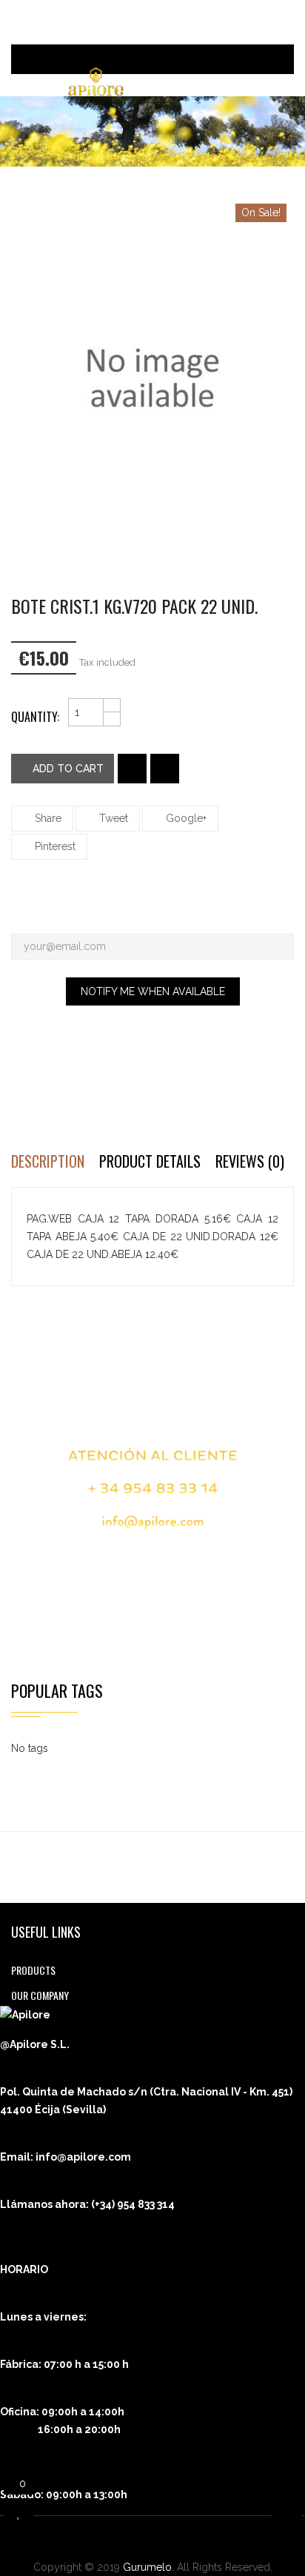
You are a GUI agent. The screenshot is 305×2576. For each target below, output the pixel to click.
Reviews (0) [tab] (250, 1161)
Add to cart (67, 769)
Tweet (114, 818)
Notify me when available (153, 991)
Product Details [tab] (150, 1161)
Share (48, 818)
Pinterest (55, 846)
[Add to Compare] (165, 769)
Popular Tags (57, 1690)
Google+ (186, 818)
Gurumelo (147, 2567)
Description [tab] (48, 1161)
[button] (262, 59)
